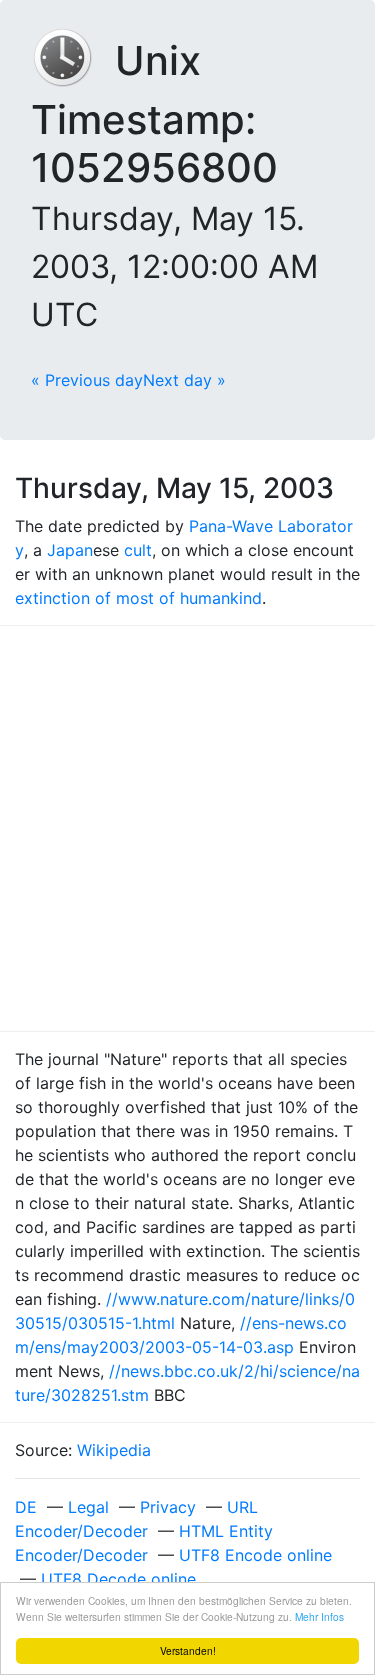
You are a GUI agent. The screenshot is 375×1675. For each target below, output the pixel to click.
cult (138, 550)
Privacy (168, 1507)
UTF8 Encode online (255, 1555)
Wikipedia (114, 1450)
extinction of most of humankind (138, 598)
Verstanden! (188, 1650)
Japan (70, 550)
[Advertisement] (187, 828)
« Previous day (87, 380)
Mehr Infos (319, 1616)
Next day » (184, 380)
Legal (88, 1507)
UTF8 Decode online (118, 1579)
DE (26, 1507)
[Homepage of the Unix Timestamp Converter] (73, 60)
